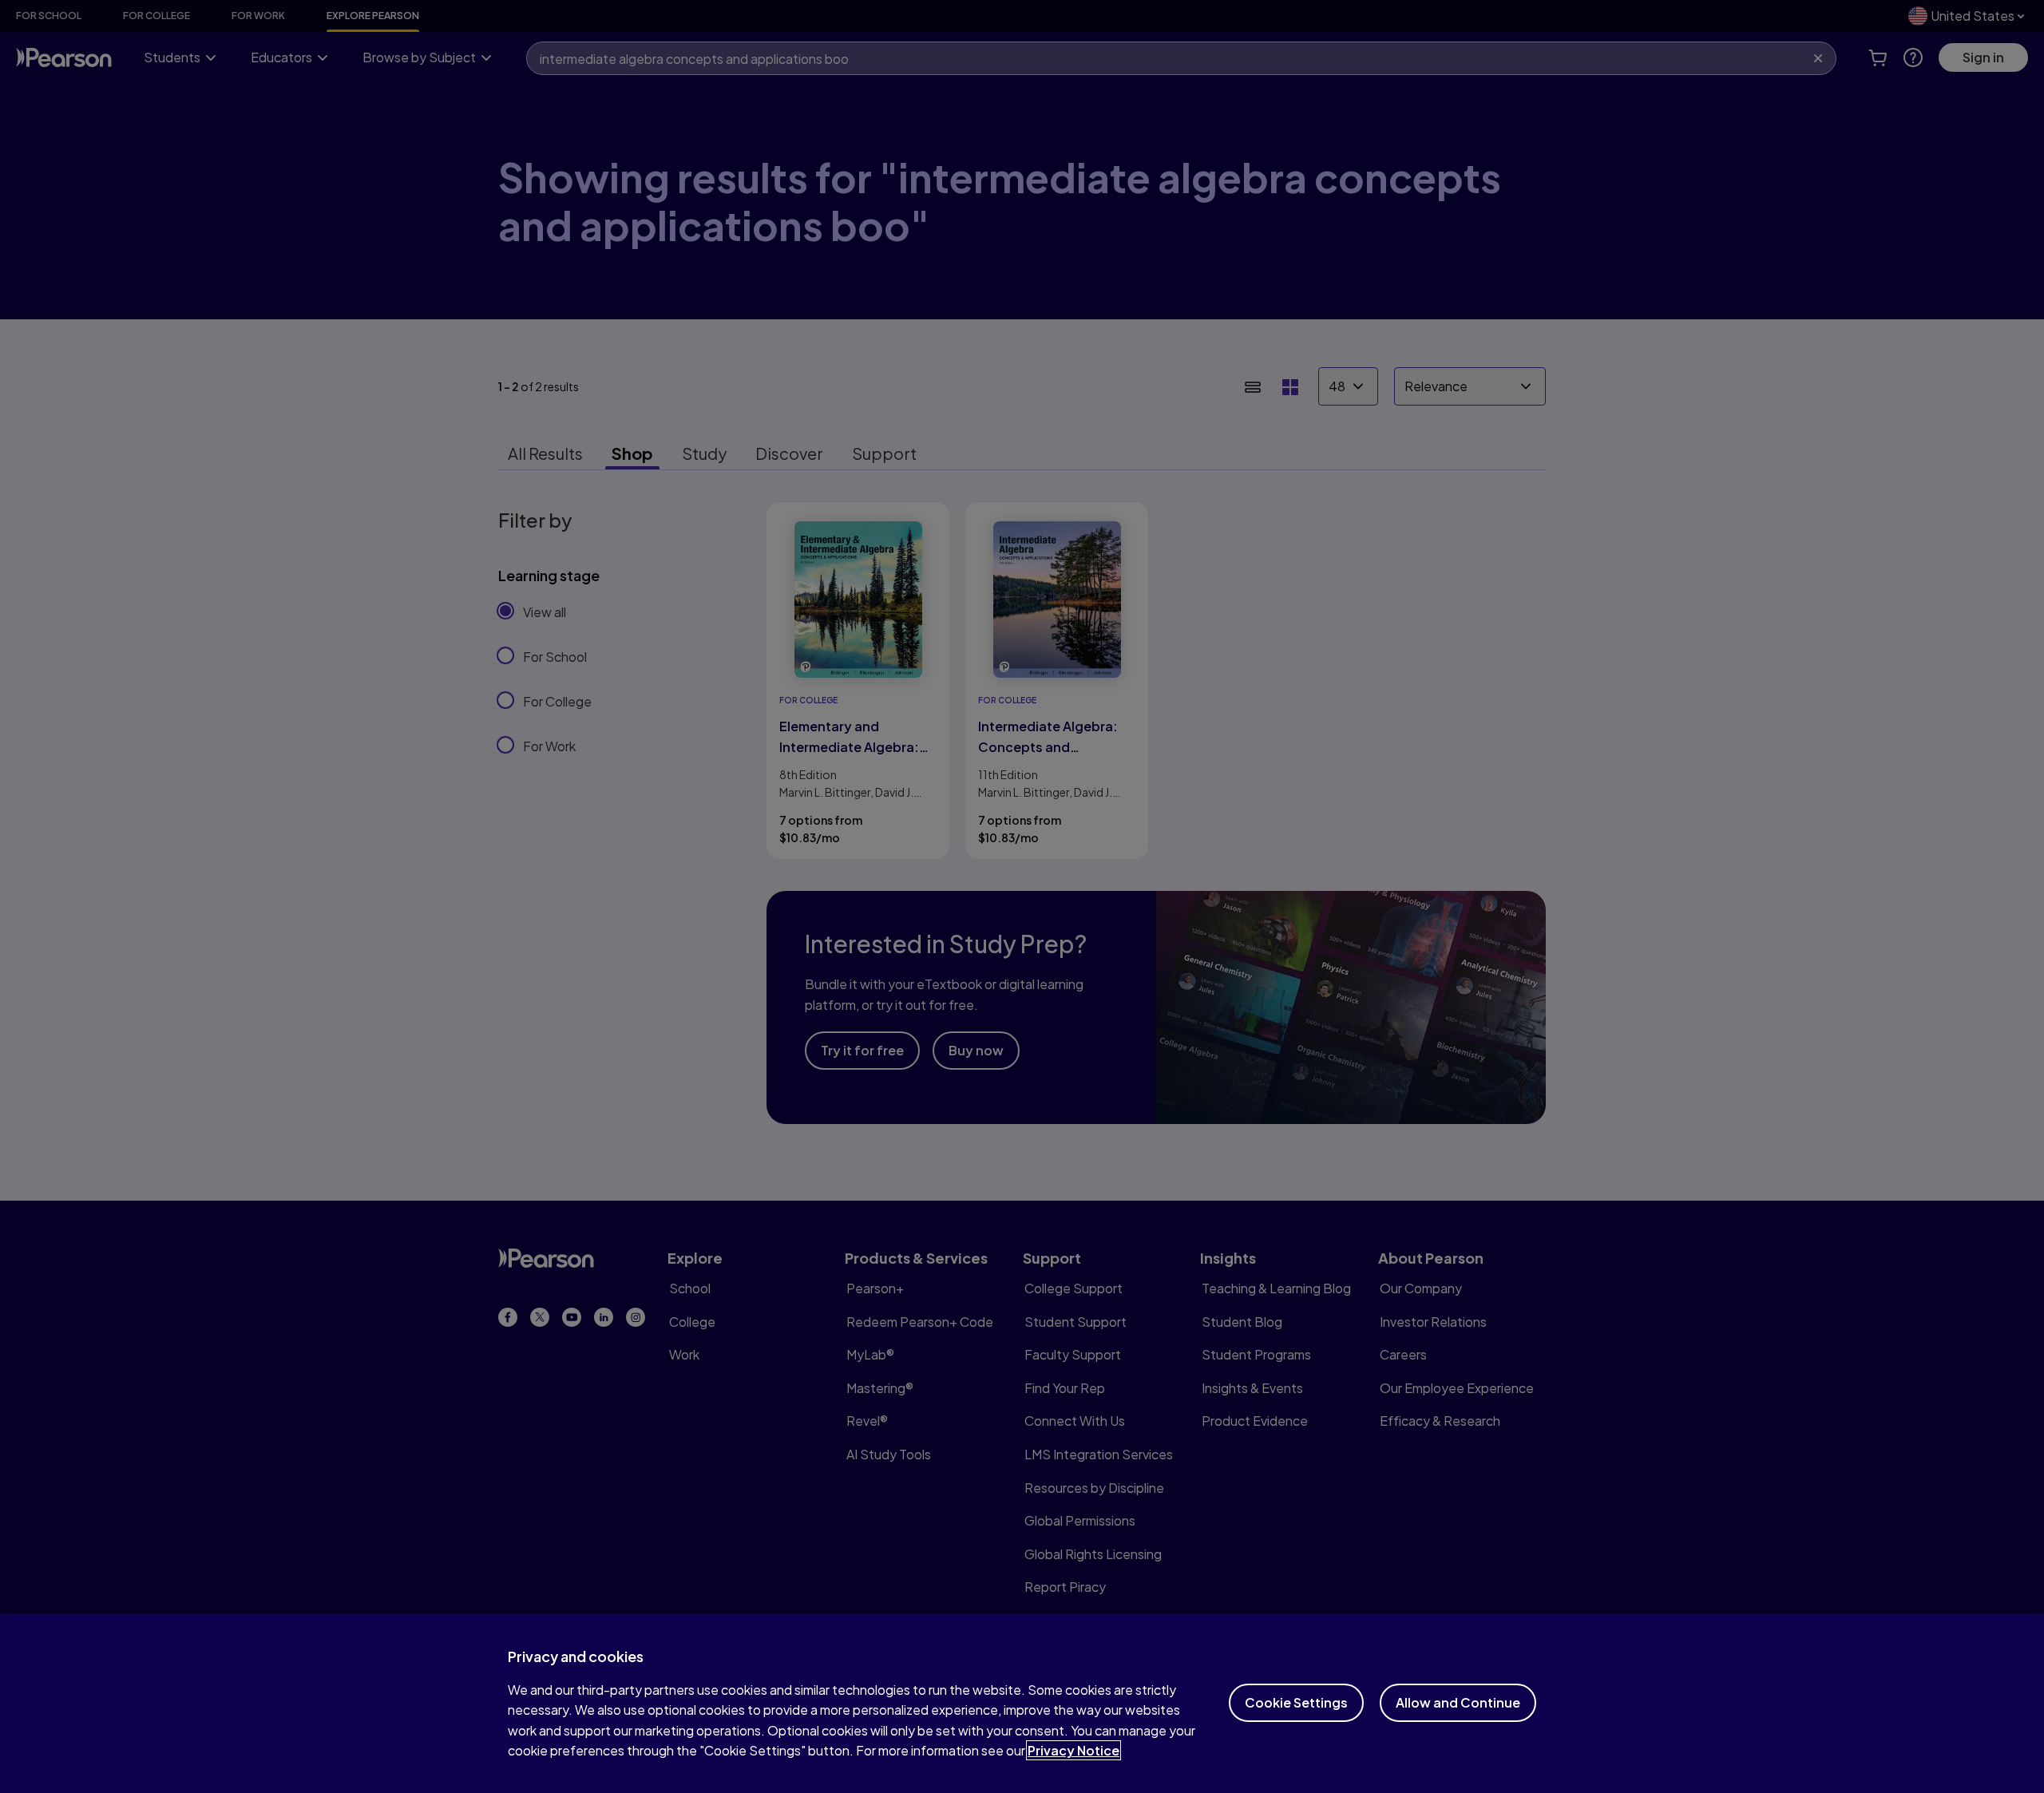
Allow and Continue (1458, 1702)
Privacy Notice (1073, 1750)
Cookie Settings (1296, 1702)
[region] (1022, 1703)
